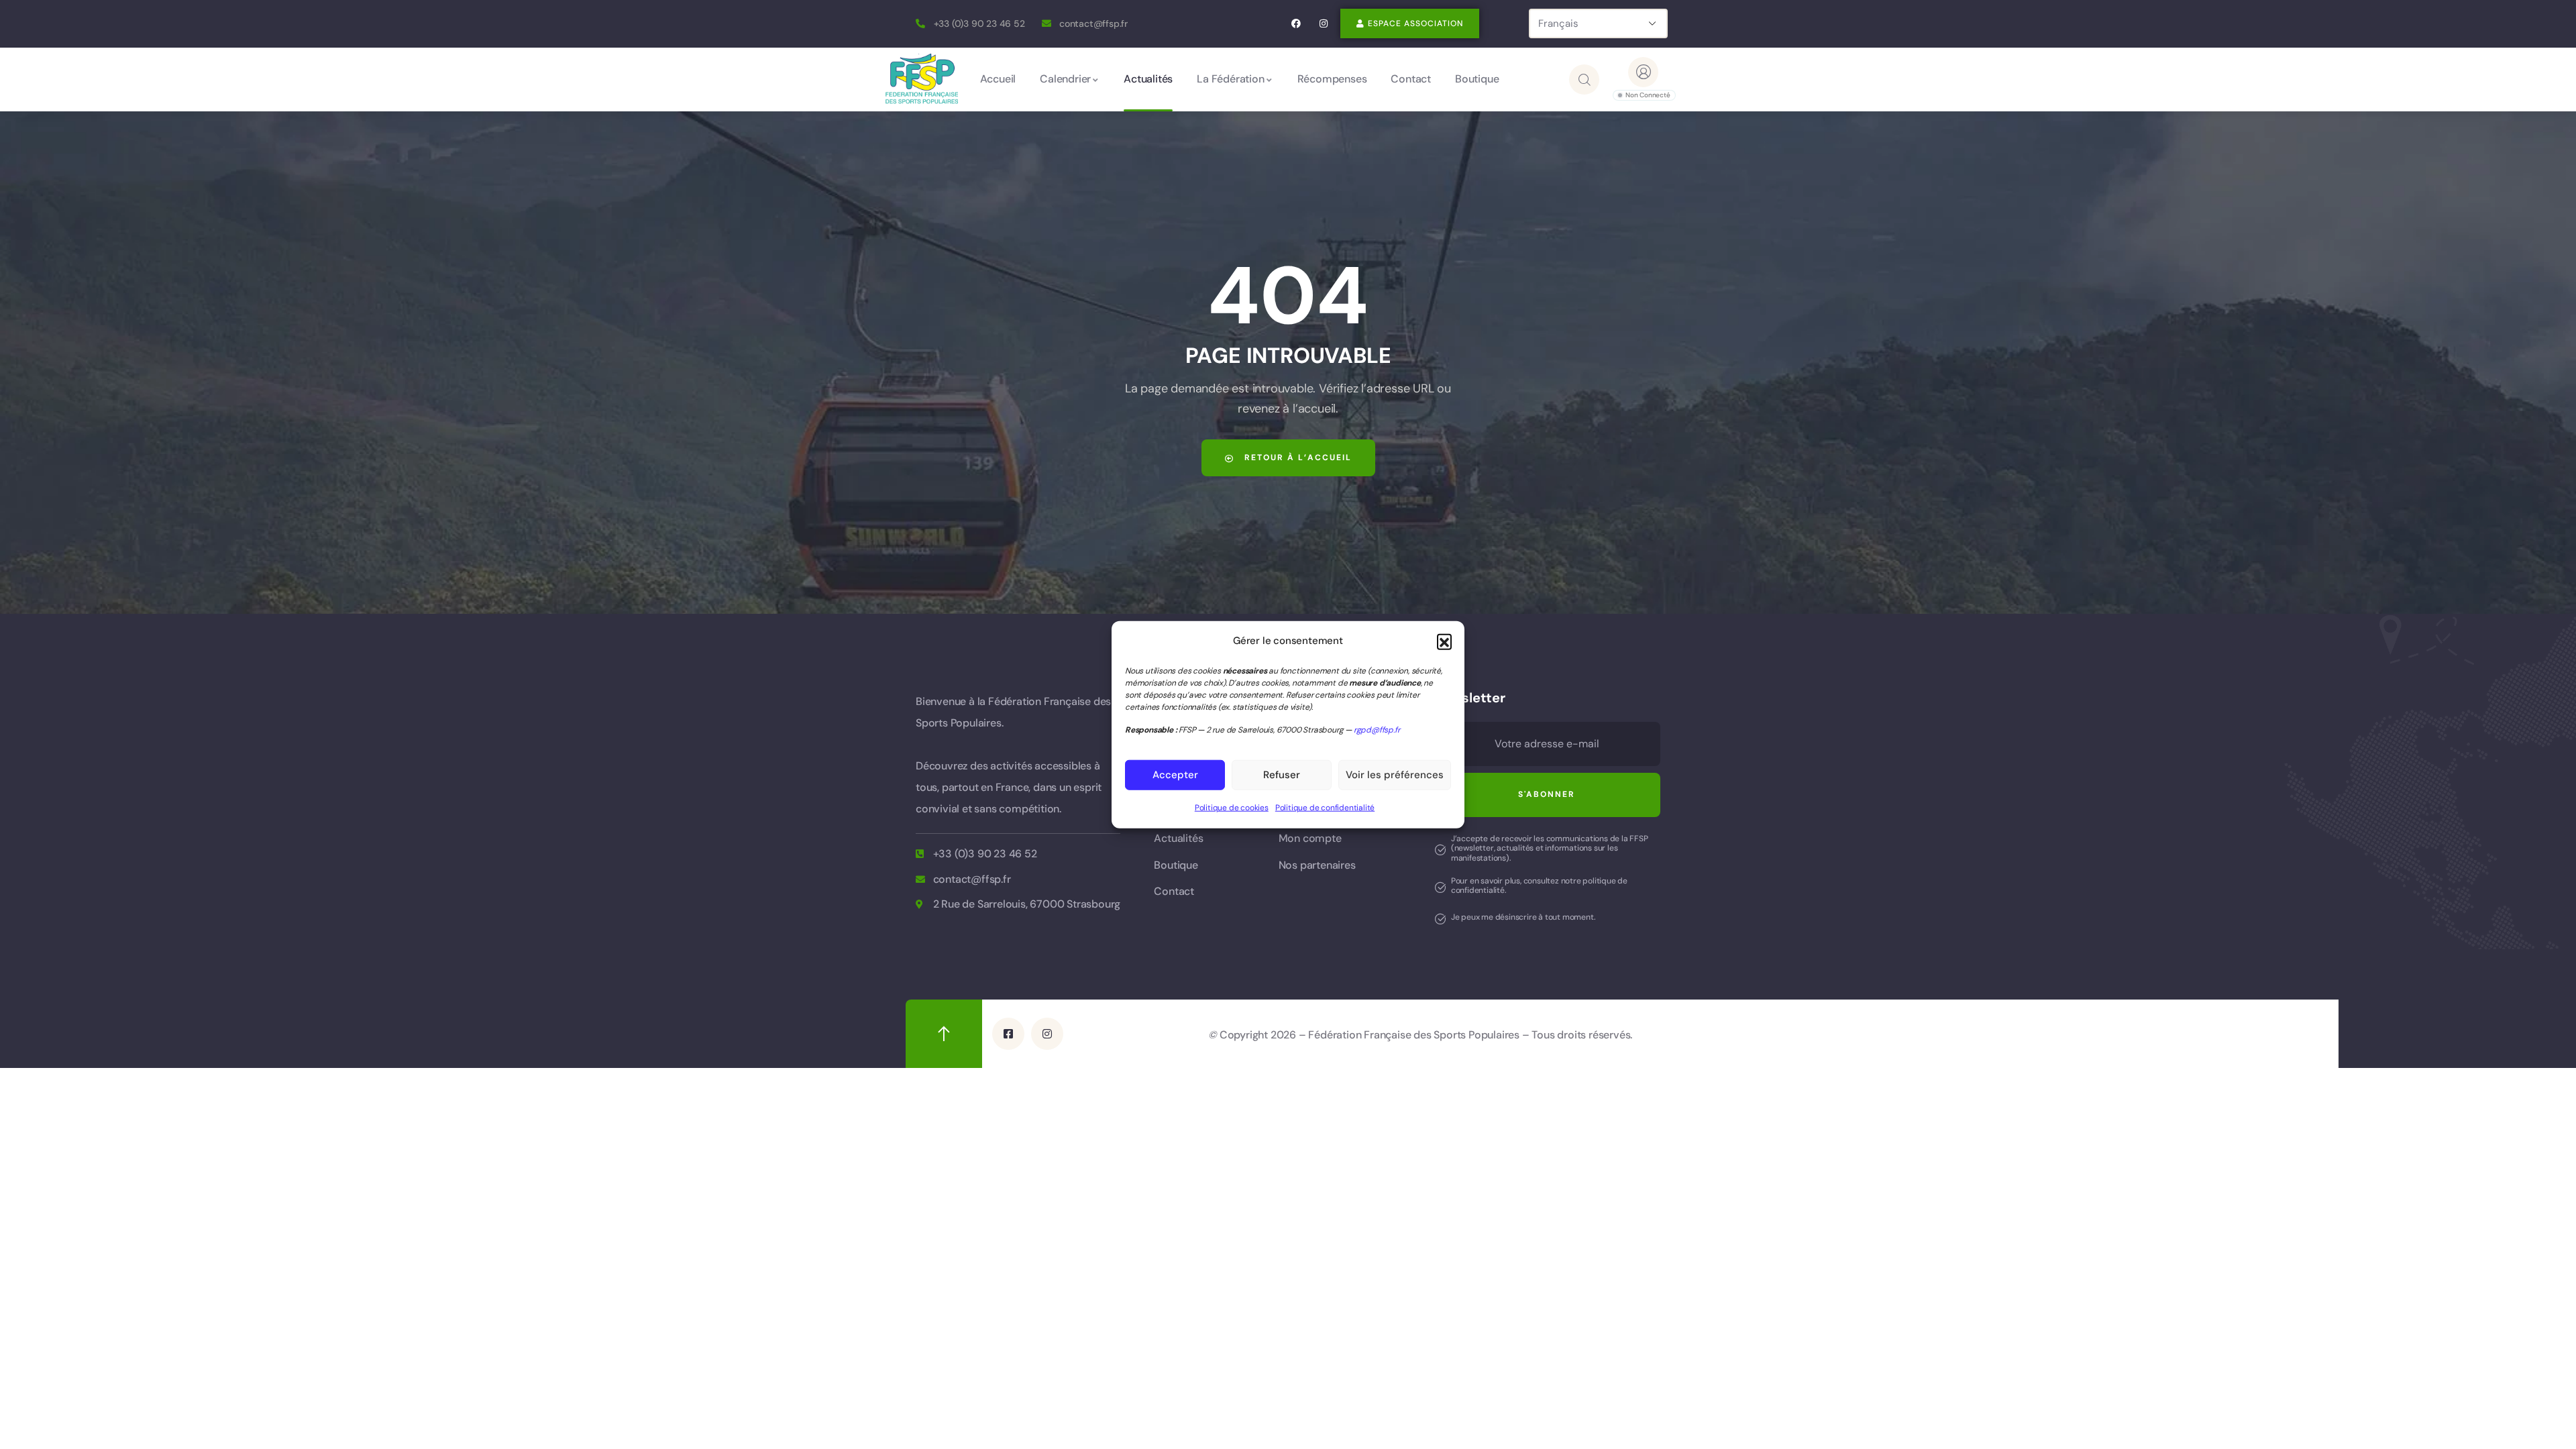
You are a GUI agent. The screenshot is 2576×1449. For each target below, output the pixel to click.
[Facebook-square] (1008, 1034)
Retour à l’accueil (1296, 458)
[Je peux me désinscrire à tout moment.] (1440, 919)
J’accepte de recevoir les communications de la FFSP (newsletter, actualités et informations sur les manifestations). (1550, 848)
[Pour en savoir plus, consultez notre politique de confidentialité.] (1440, 888)
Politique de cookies (1232, 808)
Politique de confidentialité (1325, 808)
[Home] (922, 79)
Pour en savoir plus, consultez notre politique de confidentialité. (1539, 885)
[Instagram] (1323, 24)
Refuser (1282, 775)
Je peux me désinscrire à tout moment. (1523, 917)
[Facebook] (1296, 24)
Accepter (1175, 775)
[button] (1444, 641)
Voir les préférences (1395, 775)
